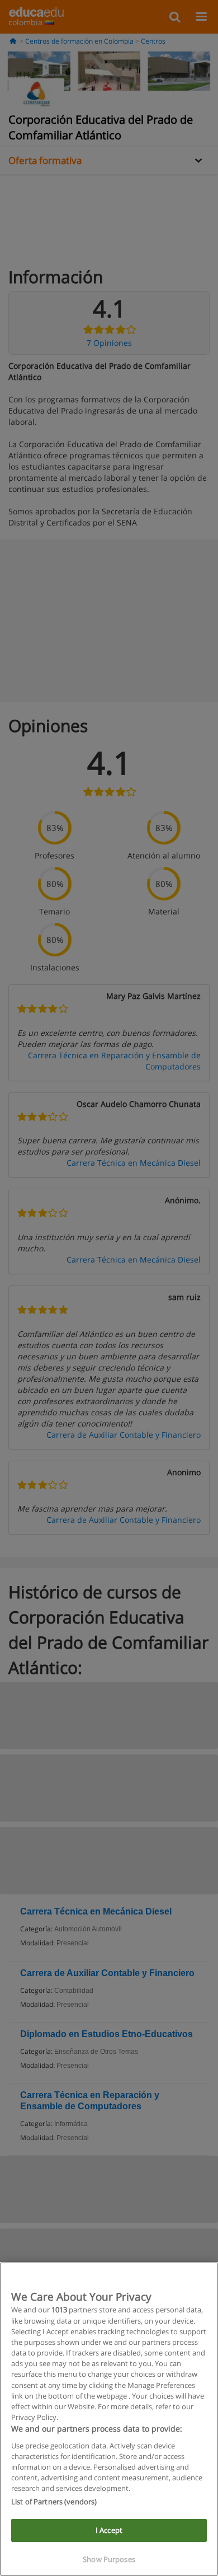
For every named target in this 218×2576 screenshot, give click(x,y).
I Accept (109, 2530)
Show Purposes (109, 2559)
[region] (109, 2419)
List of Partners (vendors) (54, 2502)
